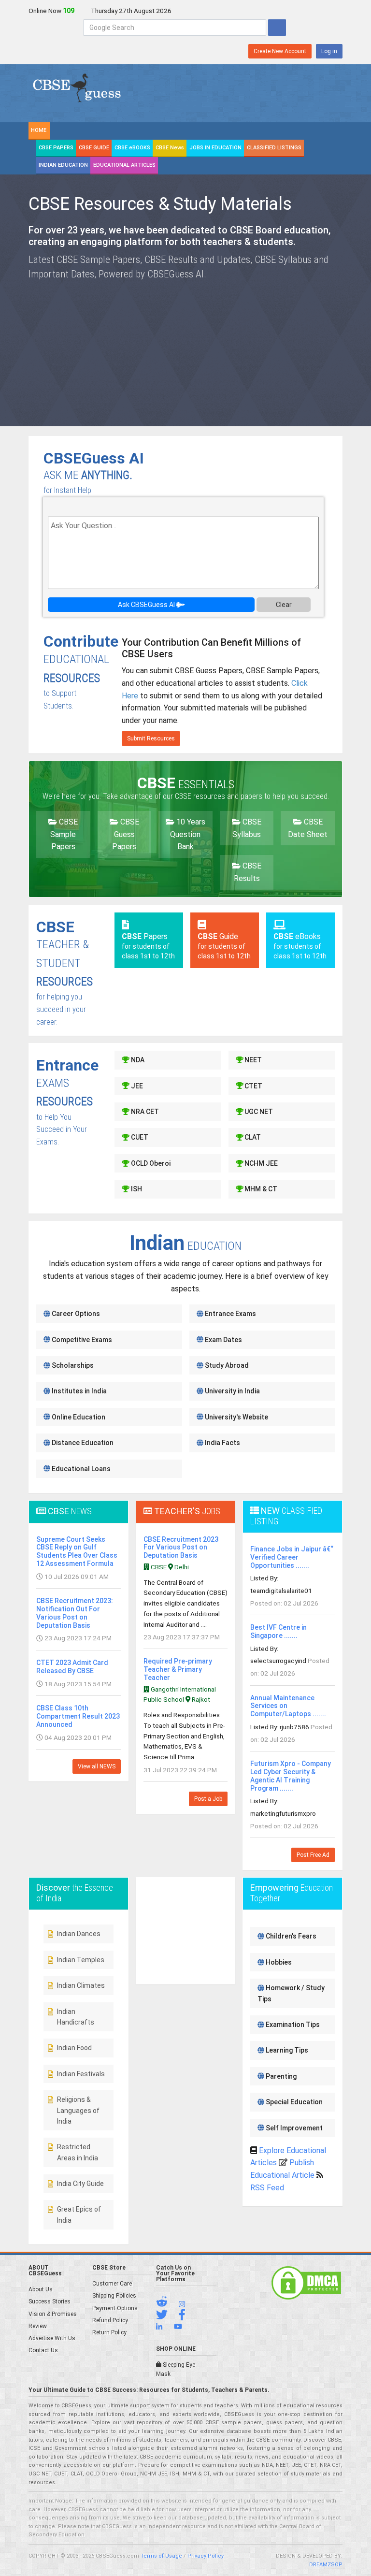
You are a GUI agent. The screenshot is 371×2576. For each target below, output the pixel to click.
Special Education (293, 2102)
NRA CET (144, 1112)
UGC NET (258, 1112)
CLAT (252, 1137)
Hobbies (278, 1962)
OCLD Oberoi (150, 1163)
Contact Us (43, 2350)
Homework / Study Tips (291, 1993)
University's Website (236, 1417)
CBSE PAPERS (56, 148)
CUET (139, 1137)
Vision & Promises (53, 2314)
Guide (224, 946)
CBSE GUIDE (94, 148)
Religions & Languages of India (78, 2110)
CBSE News (170, 148)
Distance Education (82, 1443)
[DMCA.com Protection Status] (306, 2283)
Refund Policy (110, 2320)
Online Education (78, 1417)
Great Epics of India (79, 2214)
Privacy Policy (206, 2556)
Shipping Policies (114, 2296)
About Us (41, 2289)
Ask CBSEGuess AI (147, 605)
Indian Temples (81, 1960)
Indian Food (74, 2048)
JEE (136, 1086)
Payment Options (115, 2308)
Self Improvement (293, 2128)
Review (38, 2326)
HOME (39, 130)
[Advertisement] (268, 347)
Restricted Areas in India (78, 2152)
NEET (252, 1060)
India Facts (222, 1443)
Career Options (75, 1314)
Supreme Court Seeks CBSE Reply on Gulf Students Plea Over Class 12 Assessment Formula (77, 1551)
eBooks (300, 946)
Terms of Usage (161, 2556)
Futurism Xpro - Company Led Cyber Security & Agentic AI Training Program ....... (291, 1776)
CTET (253, 1086)
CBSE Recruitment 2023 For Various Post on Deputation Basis (181, 1548)
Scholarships (72, 1365)
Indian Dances (79, 1934)
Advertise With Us (52, 2338)
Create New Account (280, 51)
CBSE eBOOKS (132, 148)
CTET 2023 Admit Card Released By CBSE (72, 1667)
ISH (136, 1189)
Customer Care (112, 2284)
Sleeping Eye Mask (176, 2369)
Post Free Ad (313, 1855)
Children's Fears (290, 1936)
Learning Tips (286, 2050)
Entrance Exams (230, 1314)
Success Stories (50, 2301)
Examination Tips (292, 2025)
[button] (167, 2304)
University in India (232, 1391)
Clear (284, 605)
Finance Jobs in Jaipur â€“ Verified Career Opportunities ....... (292, 1557)
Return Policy (109, 2332)
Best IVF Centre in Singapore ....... (278, 1631)
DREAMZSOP (326, 2565)
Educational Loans (80, 1469)
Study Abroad (226, 1365)
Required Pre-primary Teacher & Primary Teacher (178, 1669)
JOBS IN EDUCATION (215, 148)
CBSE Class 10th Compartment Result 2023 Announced (78, 1716)
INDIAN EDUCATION (63, 165)
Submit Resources (151, 738)
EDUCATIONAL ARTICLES (124, 165)
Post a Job (208, 1799)
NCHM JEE (260, 1163)
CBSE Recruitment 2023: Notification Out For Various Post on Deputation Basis (75, 1613)
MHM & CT (260, 1189)
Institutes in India (78, 1391)
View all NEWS (97, 1766)
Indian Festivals (81, 2074)
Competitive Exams (81, 1340)
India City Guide (80, 2184)
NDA (137, 1060)
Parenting (280, 2076)
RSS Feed (267, 2188)
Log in (329, 51)
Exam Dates (223, 1340)
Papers (148, 946)
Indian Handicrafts (76, 2017)
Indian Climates (81, 1985)
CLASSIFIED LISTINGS (274, 148)
